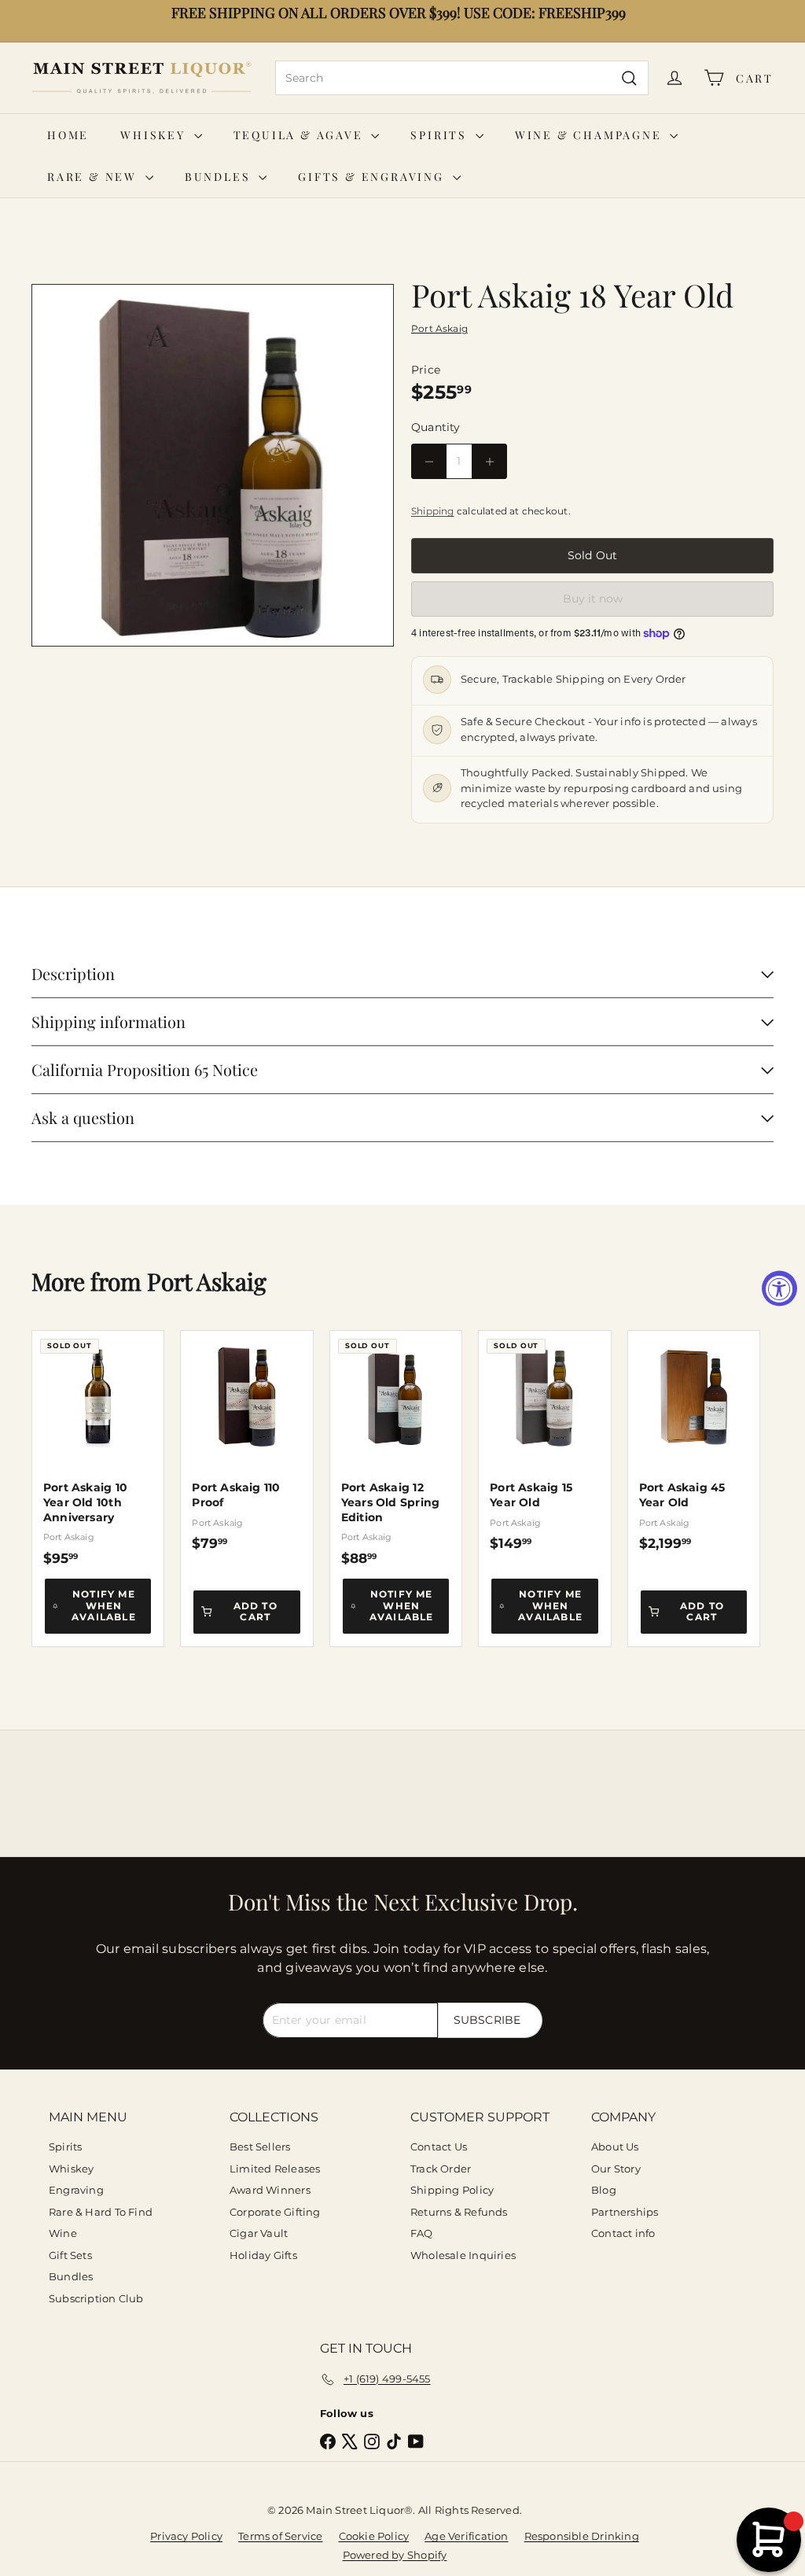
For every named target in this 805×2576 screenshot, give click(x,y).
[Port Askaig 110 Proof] (246, 1441)
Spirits (441, 135)
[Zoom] (213, 465)
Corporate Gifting (275, 2212)
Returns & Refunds (459, 2212)
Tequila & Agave (301, 135)
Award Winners (270, 2190)
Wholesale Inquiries (463, 2255)
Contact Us (439, 2147)
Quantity (436, 427)
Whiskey (155, 135)
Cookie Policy (374, 2536)
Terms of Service (280, 2536)
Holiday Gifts (263, 2255)
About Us (615, 2147)
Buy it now (593, 599)
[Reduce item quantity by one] (429, 461)
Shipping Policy (452, 2190)
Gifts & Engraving (373, 177)
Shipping (433, 511)
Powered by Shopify (395, 2555)
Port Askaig (207, 1281)
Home (68, 135)
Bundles (220, 177)
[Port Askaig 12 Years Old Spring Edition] (396, 1448)
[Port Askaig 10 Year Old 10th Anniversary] (98, 1448)
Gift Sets (70, 2255)
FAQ (422, 2233)
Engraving (76, 2190)
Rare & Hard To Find (101, 2212)
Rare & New (94, 177)
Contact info (623, 2233)
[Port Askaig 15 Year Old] (544, 1441)
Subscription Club (96, 2298)
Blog (604, 2190)
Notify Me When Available (104, 1605)
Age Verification (466, 2536)
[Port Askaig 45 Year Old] (694, 1441)
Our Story (616, 2169)
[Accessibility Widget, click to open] (779, 1288)
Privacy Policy (186, 2536)
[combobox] (462, 78)
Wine (63, 2233)
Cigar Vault (259, 2233)
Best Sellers (260, 2147)
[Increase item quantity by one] (489, 461)
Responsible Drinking (582, 2536)
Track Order (441, 2169)
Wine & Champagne (591, 135)
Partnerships (625, 2212)
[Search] (629, 78)
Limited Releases (275, 2169)
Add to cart (255, 1611)
